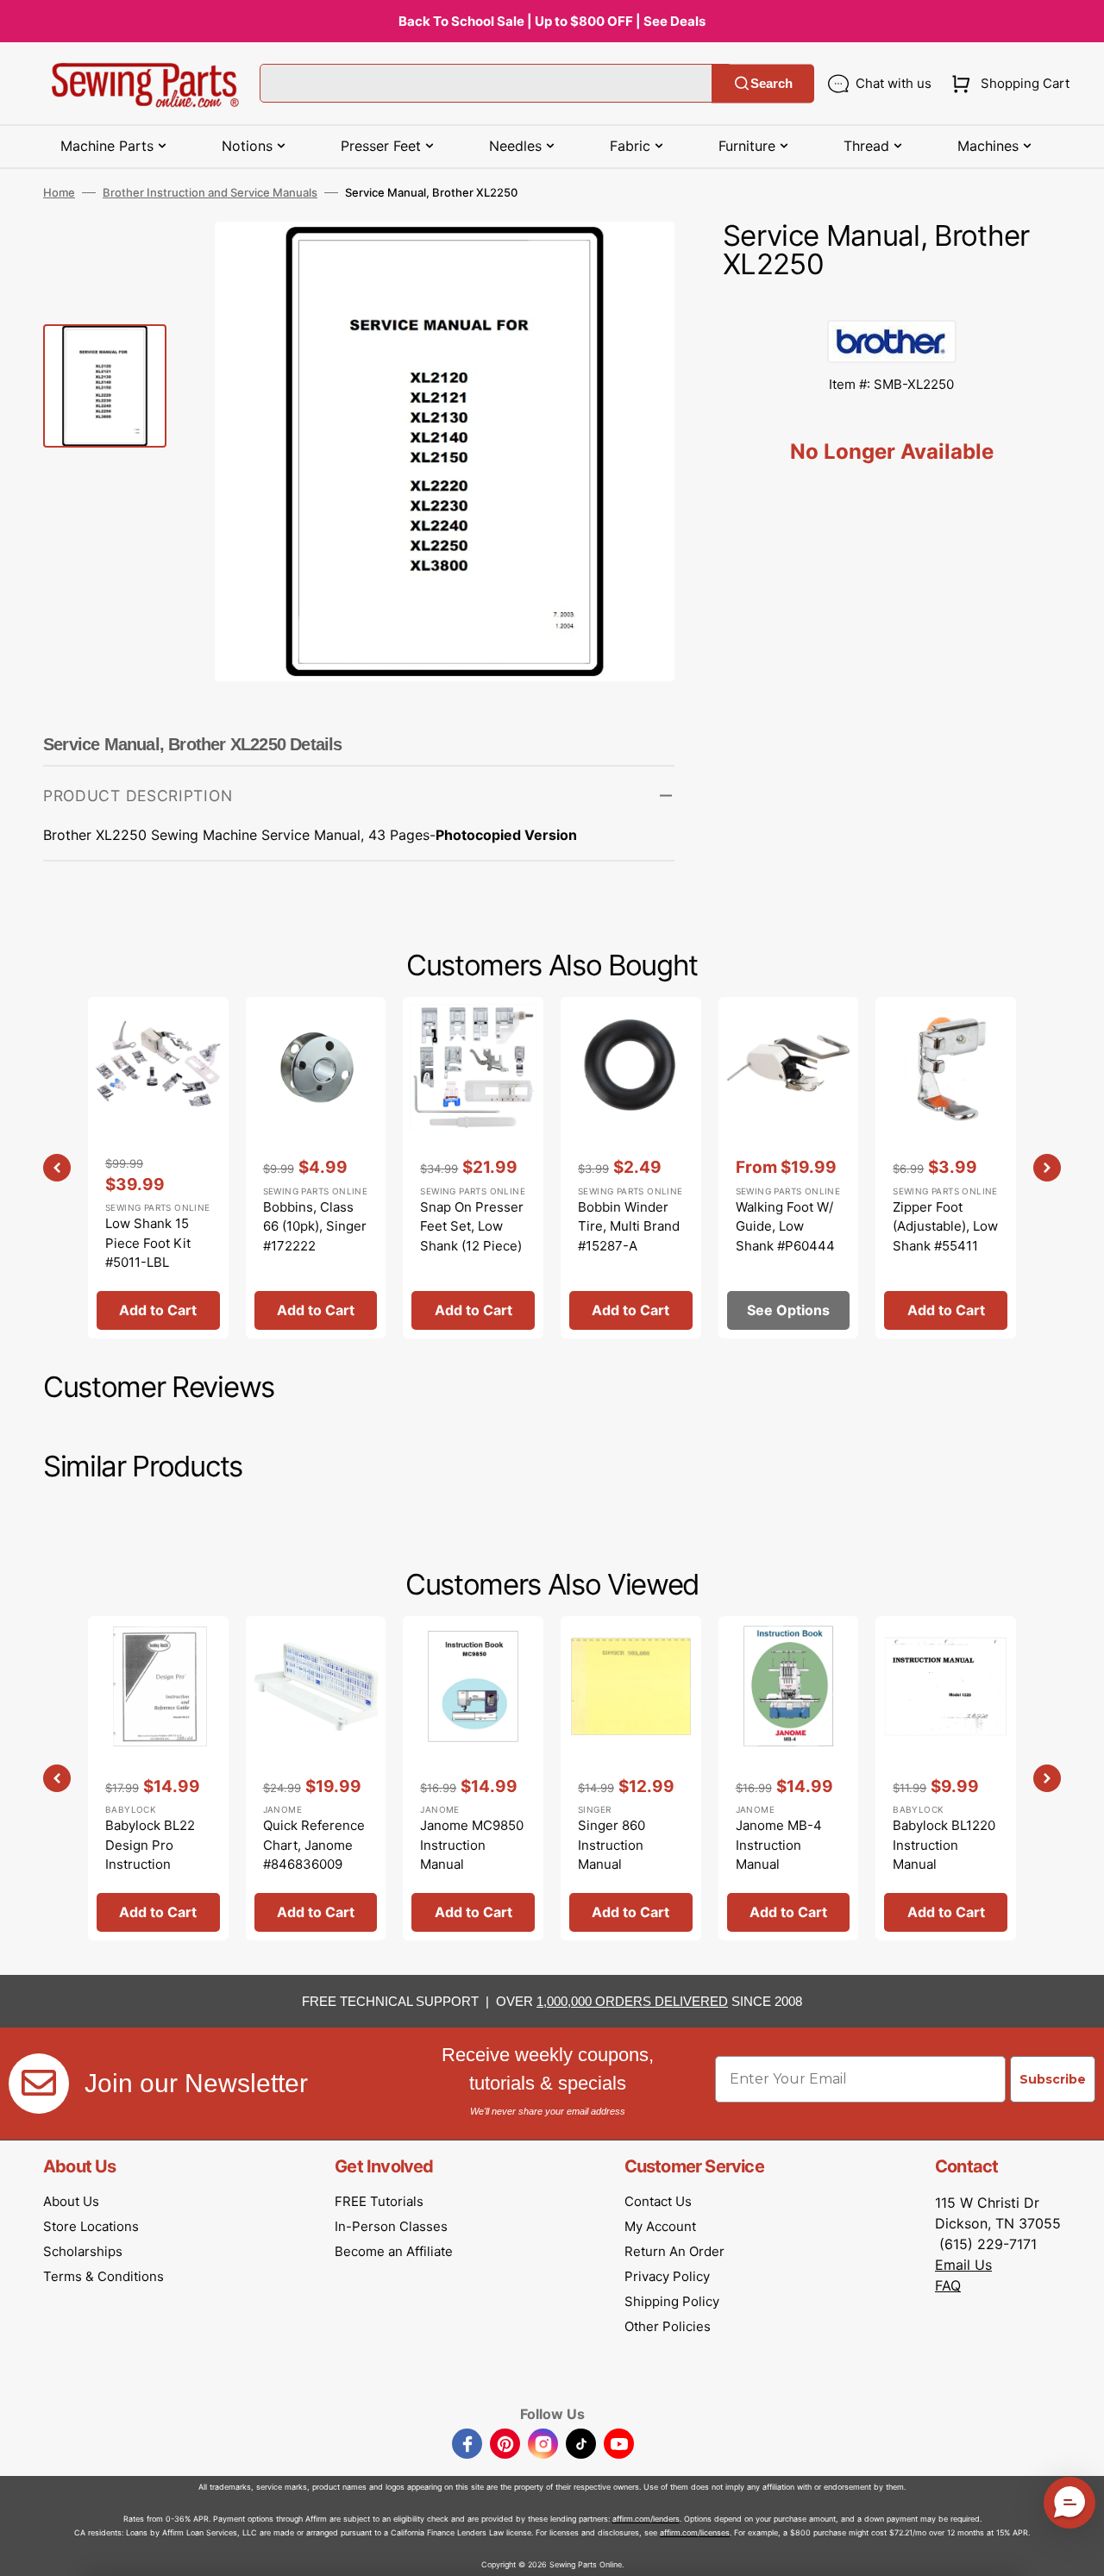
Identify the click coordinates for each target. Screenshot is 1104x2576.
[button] (1007, 84)
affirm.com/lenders (646, 2519)
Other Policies (668, 2326)
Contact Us (658, 2201)
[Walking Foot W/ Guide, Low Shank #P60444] (789, 1167)
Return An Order (674, 2251)
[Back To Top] (1078, 2550)
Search (772, 83)
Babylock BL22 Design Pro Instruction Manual (150, 1855)
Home (59, 192)
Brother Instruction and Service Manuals (210, 192)
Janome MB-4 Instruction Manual (779, 1845)
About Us (71, 2201)
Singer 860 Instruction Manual (612, 1845)
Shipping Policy (672, 2301)
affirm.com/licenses (695, 2532)
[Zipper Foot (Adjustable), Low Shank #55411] (946, 1167)
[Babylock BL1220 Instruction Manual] (946, 1778)
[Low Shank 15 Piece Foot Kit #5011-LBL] (158, 1167)
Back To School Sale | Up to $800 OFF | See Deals (552, 21)
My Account (660, 2226)
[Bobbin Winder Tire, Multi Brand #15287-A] (631, 1167)
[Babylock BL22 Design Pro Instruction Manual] (158, 1778)
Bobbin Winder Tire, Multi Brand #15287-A (629, 1226)
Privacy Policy (667, 2276)
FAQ (948, 2285)
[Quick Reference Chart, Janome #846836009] (316, 1778)
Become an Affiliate (394, 2251)
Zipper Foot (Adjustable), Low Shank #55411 (945, 1226)
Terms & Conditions (103, 2276)
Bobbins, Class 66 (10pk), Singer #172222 (315, 1226)
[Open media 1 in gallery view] (636, 260)
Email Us (963, 2265)
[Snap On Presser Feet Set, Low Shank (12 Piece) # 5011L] (473, 1167)
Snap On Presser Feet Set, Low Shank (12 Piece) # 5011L (472, 1236)
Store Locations (91, 2226)
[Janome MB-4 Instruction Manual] (789, 1778)
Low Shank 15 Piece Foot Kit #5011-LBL (148, 1243)
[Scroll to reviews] (892, 303)
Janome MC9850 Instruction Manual (472, 1845)
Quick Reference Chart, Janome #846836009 (314, 1845)
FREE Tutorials (379, 2201)
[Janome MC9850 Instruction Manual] (473, 1778)
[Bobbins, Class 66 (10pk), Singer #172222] (316, 1167)
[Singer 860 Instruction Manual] (631, 1778)
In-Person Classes (391, 2226)
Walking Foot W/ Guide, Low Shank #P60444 (785, 1226)
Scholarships (83, 2251)
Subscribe (1053, 2079)
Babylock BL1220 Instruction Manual (944, 1845)
